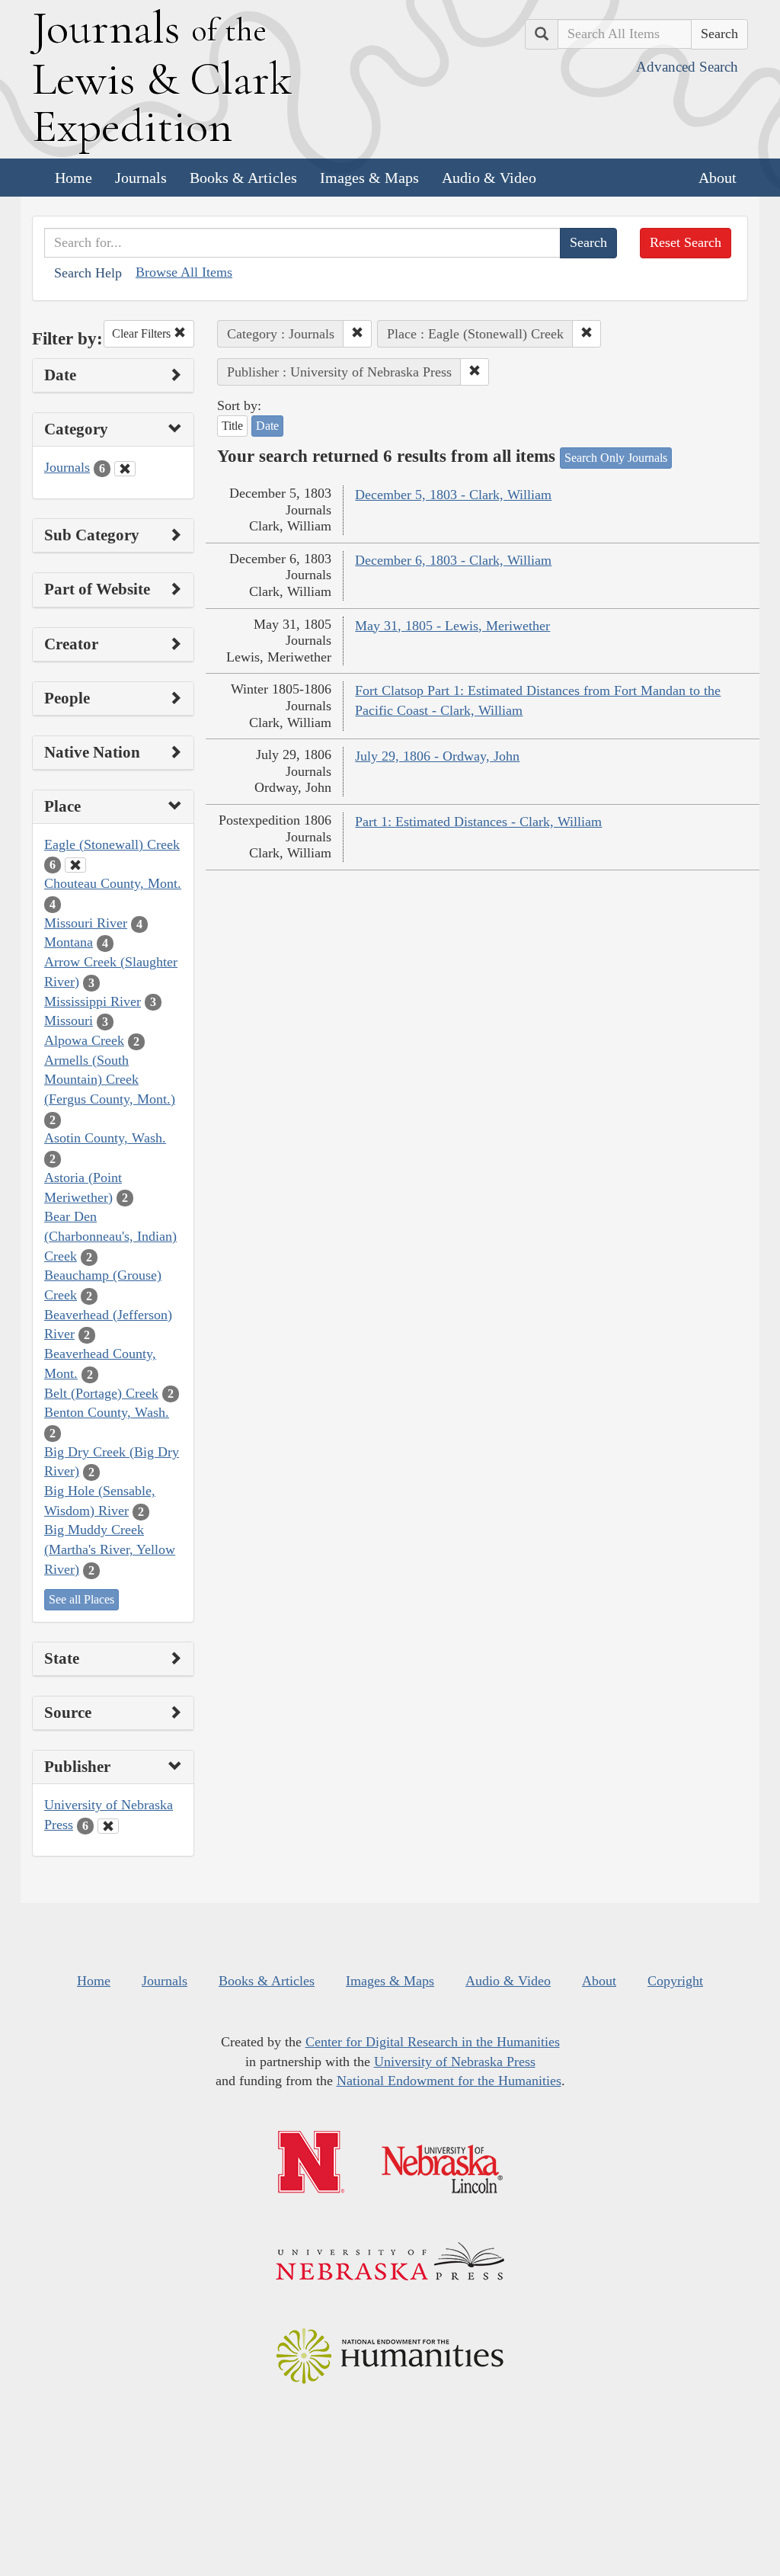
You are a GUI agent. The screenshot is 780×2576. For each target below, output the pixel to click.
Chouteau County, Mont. (113, 883)
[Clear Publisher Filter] (108, 1826)
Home (74, 178)
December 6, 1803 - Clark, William (453, 560)
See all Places (82, 1599)
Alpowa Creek (84, 1040)
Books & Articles (243, 178)
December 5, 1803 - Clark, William (453, 495)
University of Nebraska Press (455, 2062)
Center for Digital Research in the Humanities (433, 2042)
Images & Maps (369, 178)
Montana (69, 942)
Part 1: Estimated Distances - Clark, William (478, 822)
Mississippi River (93, 1001)
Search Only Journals (616, 458)
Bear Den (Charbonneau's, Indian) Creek (110, 1236)
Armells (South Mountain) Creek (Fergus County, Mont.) (110, 1080)
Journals (141, 178)
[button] (357, 334)
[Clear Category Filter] (125, 469)
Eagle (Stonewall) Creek (112, 844)
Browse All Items (184, 272)
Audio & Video (489, 178)
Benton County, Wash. (107, 1412)
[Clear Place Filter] (75, 865)
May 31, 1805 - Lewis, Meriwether (452, 626)
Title (232, 426)
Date (267, 426)
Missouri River (86, 923)
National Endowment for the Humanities (449, 2081)
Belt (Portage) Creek (101, 1393)
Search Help (88, 273)
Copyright (675, 1981)
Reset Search (686, 242)
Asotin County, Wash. (105, 1138)
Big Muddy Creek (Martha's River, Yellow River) (110, 1549)
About (718, 178)
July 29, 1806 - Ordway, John (437, 756)
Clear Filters (143, 333)
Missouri (69, 1020)
